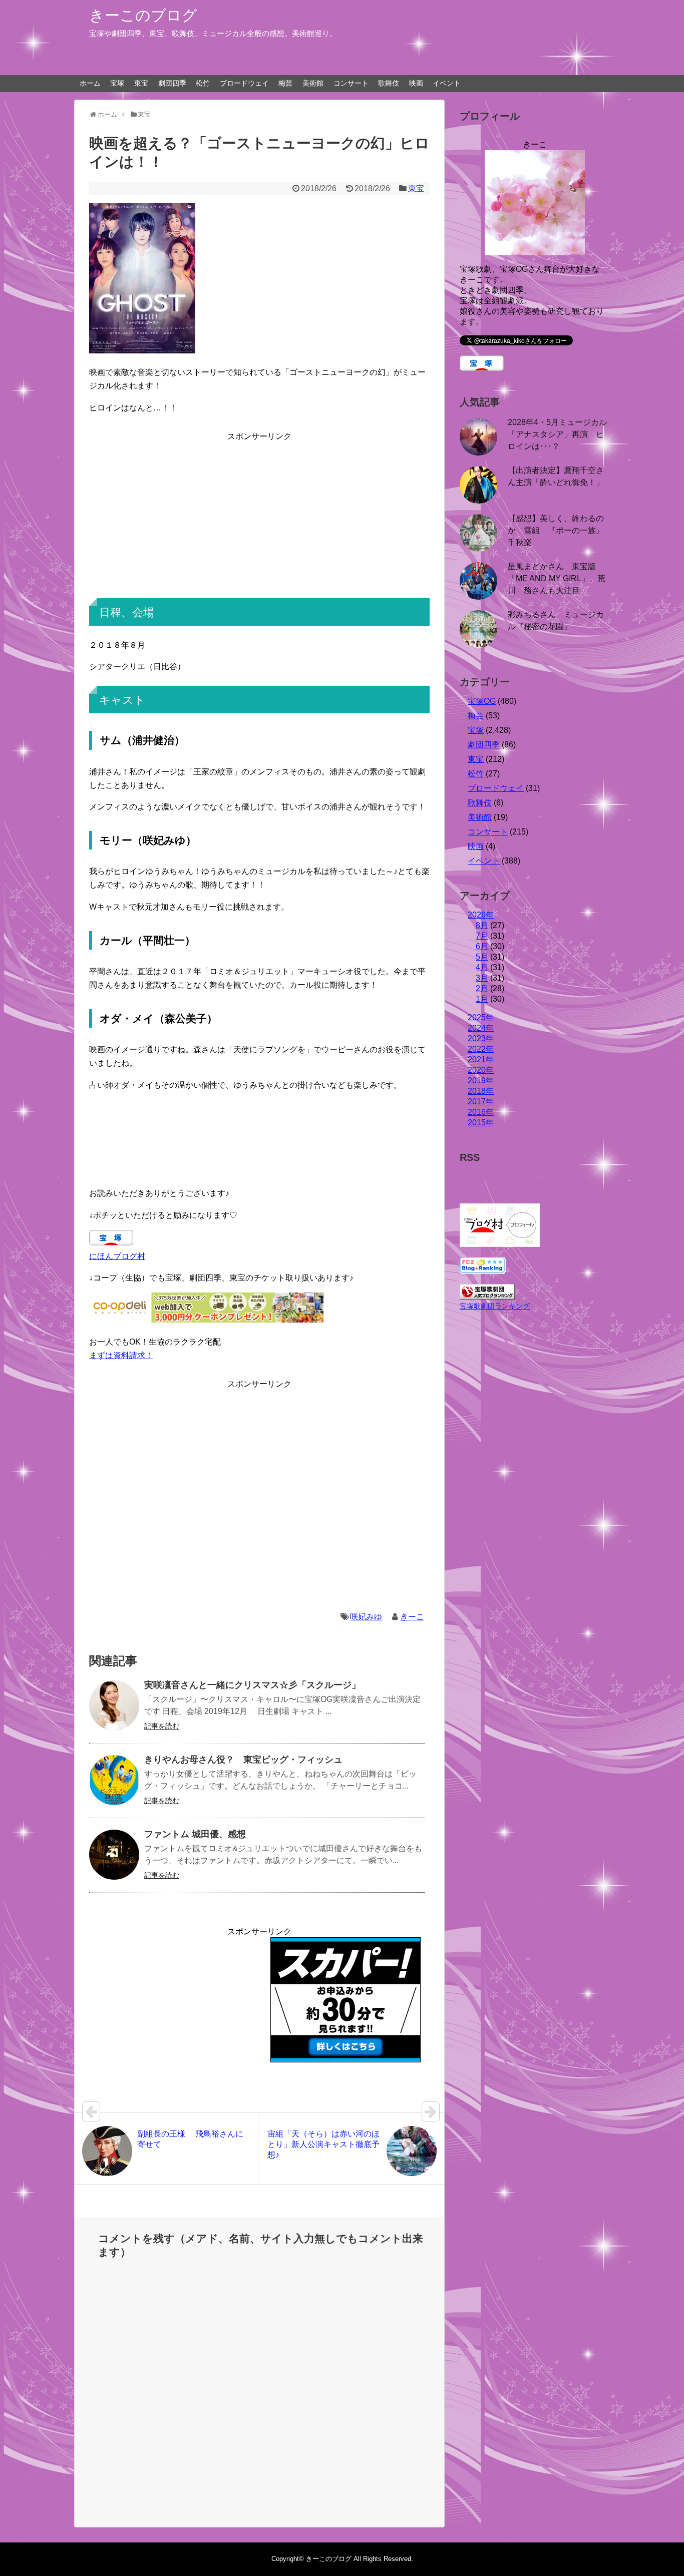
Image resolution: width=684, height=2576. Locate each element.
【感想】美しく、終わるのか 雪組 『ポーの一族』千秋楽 (556, 530)
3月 (482, 978)
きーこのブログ (143, 15)
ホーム (90, 83)
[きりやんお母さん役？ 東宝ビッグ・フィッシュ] (114, 1780)
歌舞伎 (389, 83)
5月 (482, 957)
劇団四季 (172, 83)
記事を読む (162, 1726)
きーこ (412, 1617)
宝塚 (117, 83)
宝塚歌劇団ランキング (495, 1306)
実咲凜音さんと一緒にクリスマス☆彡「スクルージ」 (252, 1685)
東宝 (141, 83)
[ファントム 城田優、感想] (114, 1855)
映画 (416, 83)
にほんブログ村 (117, 1256)
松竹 (203, 83)
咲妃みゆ (366, 1617)
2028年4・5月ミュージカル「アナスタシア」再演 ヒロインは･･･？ (557, 434)
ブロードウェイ (244, 83)
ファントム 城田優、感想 (195, 1834)
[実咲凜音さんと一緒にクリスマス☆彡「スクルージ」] (114, 1705)
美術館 (313, 83)
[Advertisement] (259, 513)
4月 (482, 967)
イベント (447, 83)
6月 (482, 946)
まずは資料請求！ (121, 1355)
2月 (482, 988)
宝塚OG (482, 701)
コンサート (351, 83)
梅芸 (285, 83)
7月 (482, 936)
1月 (482, 999)
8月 (482, 925)
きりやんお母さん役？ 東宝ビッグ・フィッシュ (243, 1760)
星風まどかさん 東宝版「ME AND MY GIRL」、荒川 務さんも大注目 (557, 578)
